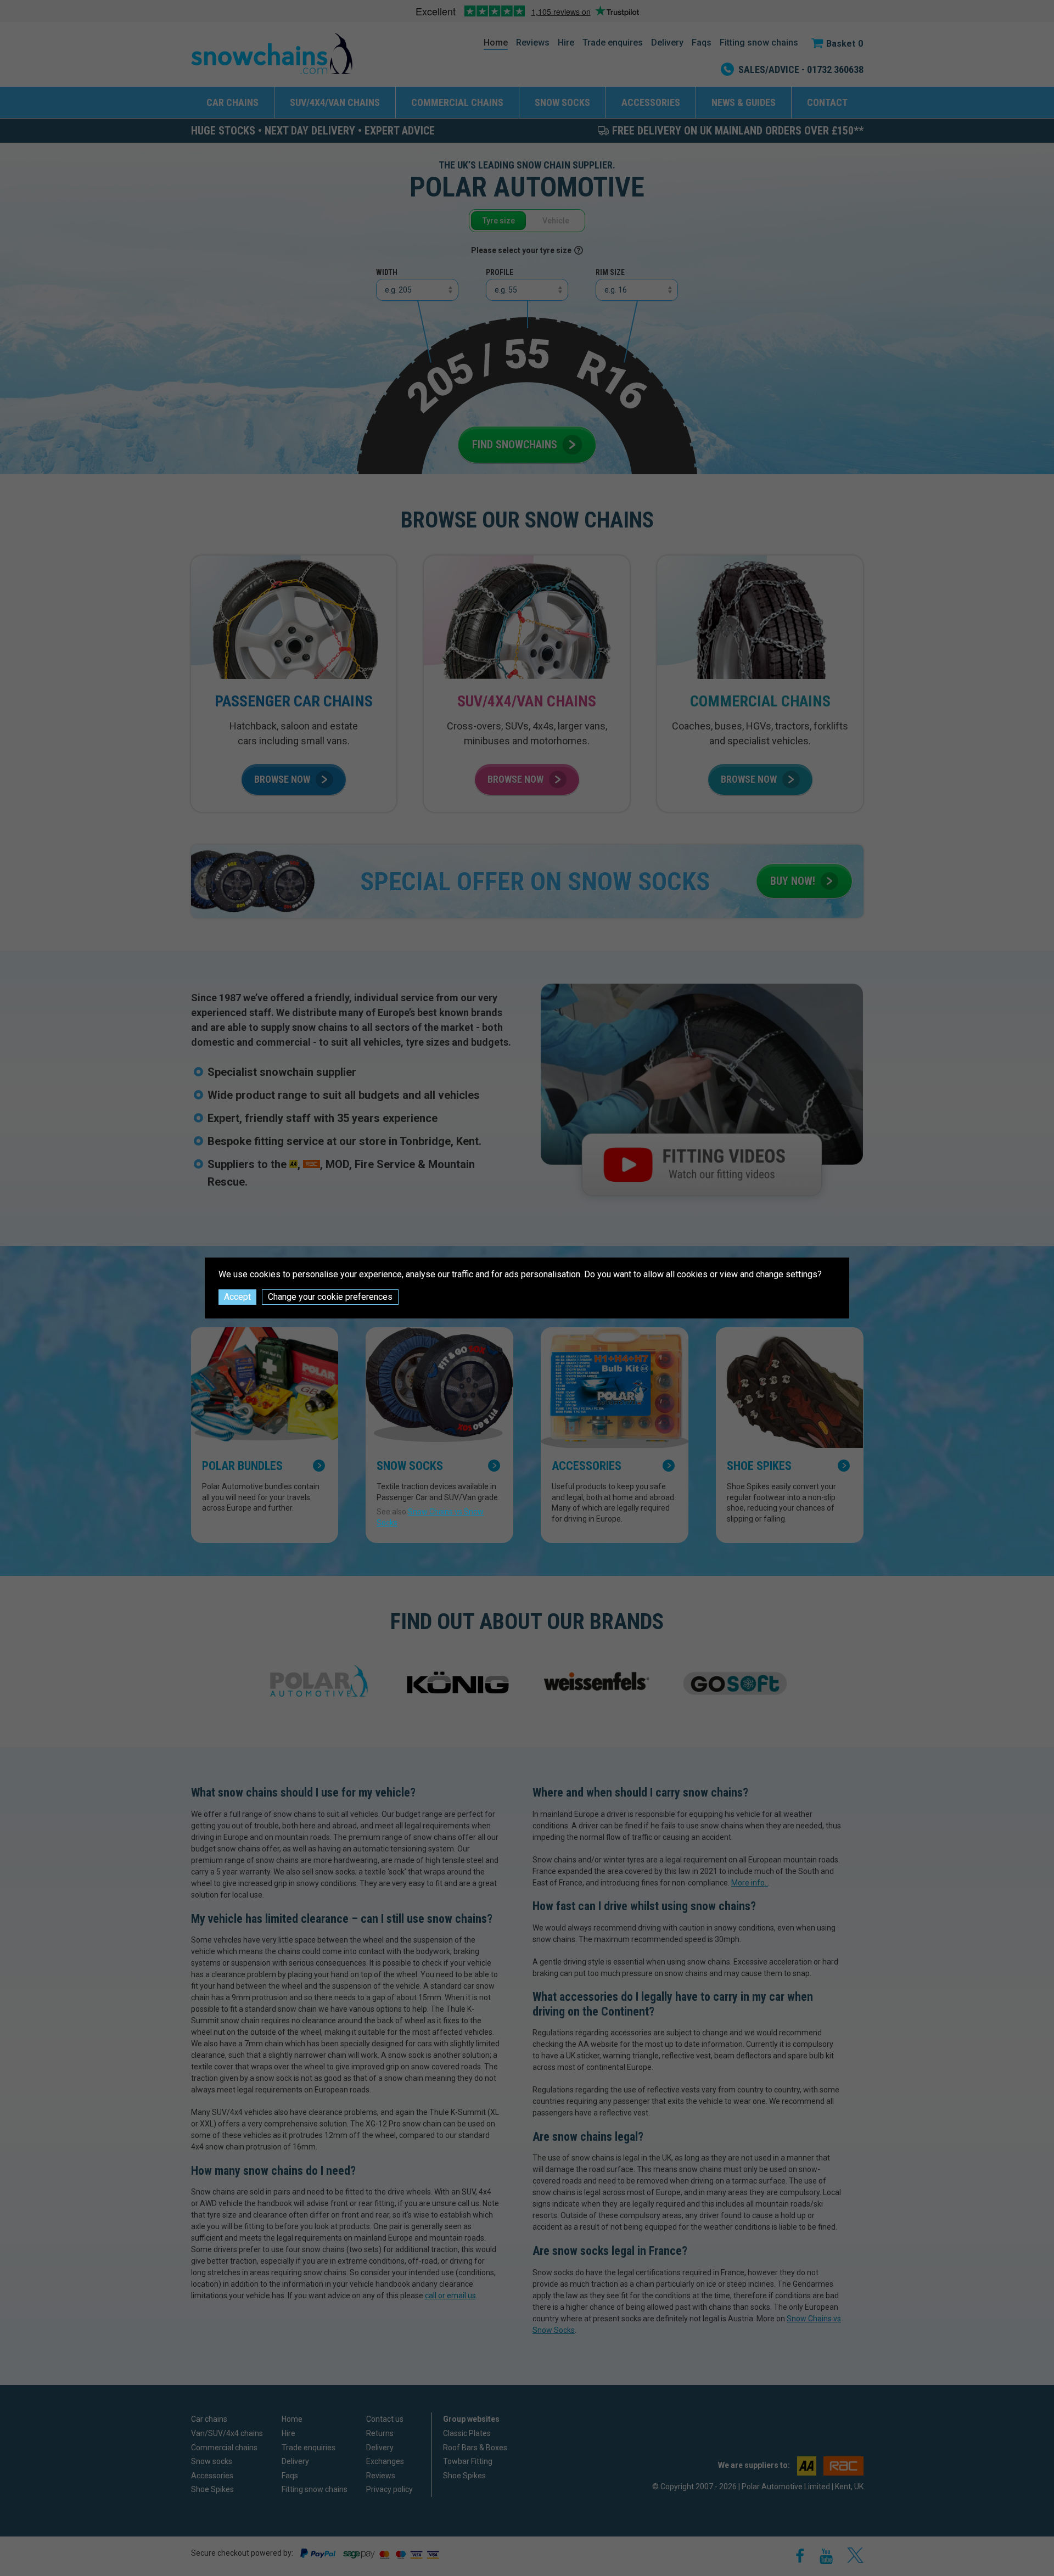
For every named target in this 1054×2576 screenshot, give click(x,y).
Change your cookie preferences (330, 1297)
